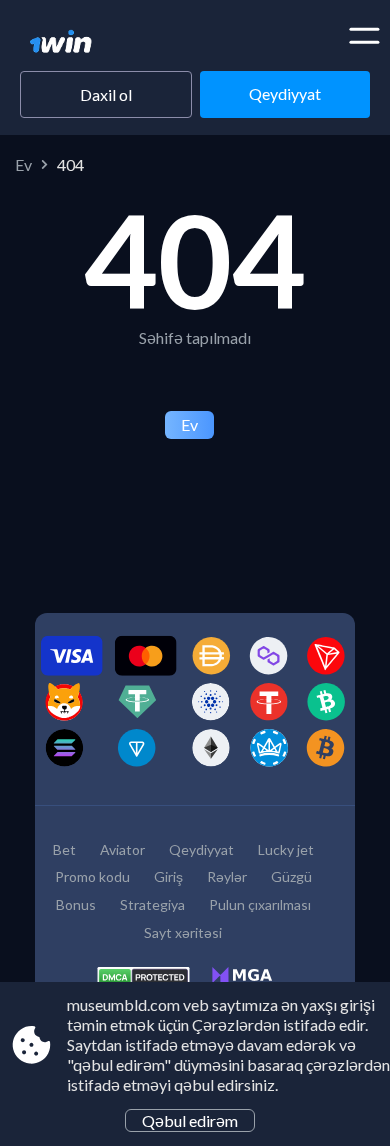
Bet (64, 849)
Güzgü (291, 876)
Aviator (122, 849)
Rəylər (227, 876)
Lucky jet (286, 849)
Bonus (76, 904)
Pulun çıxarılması (260, 904)
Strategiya (152, 904)
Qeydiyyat (285, 93)
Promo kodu (92, 876)
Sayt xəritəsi (183, 932)
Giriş (168, 876)
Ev (23, 164)
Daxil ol (106, 94)
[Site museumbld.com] (97, 43)
